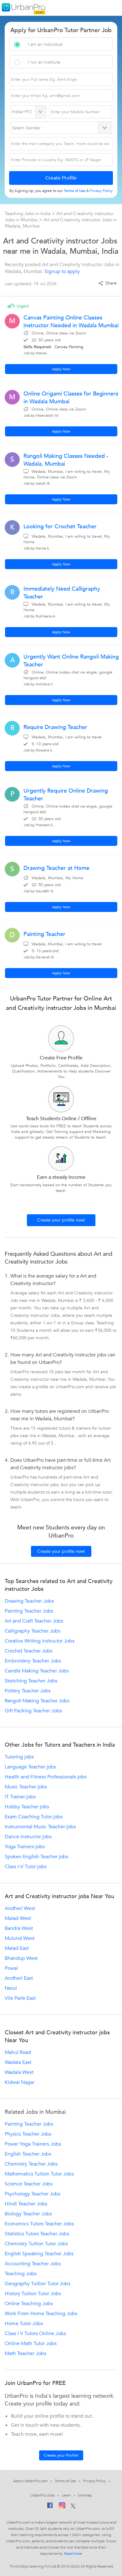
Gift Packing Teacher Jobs (33, 1711)
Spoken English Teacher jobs (36, 1857)
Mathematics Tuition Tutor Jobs (39, 2174)
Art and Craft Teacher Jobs (34, 1621)
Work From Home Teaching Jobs (41, 2314)
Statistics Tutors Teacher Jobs (37, 2234)
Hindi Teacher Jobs (26, 2204)
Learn (66, 2495)
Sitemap (85, 2495)
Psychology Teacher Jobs (33, 2194)
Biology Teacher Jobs (28, 2214)
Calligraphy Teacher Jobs (33, 1631)
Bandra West (19, 1928)
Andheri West (20, 1908)
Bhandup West (21, 1958)
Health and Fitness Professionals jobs (46, 1777)
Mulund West (20, 1938)
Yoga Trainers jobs (25, 1847)
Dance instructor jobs (28, 1837)
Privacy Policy (94, 2481)
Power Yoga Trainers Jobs (33, 2144)
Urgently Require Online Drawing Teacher (66, 795)
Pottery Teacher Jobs (28, 1691)
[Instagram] (62, 2506)
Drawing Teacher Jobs (29, 1601)
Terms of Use (65, 2481)
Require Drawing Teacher (55, 727)
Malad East (17, 1948)
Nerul (11, 1988)
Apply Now (61, 369)
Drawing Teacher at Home (56, 868)
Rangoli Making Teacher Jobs (37, 1701)
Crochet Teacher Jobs (29, 1651)
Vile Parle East (20, 1998)
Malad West (18, 1918)
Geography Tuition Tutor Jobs (38, 2284)
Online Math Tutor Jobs (31, 2343)
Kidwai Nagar (20, 2082)
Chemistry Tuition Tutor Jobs (36, 2244)
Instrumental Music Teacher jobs (40, 1827)
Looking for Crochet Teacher (60, 527)
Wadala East (18, 2062)
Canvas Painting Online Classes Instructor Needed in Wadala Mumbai (71, 322)
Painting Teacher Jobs (29, 1611)
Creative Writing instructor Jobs (40, 1641)
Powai (11, 1968)
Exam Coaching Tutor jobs (34, 1817)
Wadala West (19, 2072)
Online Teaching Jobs (29, 2304)
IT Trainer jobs (20, 1797)
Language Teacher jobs (30, 1767)
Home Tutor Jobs (24, 2324)
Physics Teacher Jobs (28, 2134)
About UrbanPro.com (30, 2481)
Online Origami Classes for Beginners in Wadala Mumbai (71, 398)
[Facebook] (50, 2507)
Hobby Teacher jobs (27, 1807)
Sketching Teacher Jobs (31, 1681)
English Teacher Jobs (28, 2154)
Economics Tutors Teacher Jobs (39, 2224)
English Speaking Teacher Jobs (39, 2254)
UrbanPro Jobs (42, 2495)
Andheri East (19, 1978)
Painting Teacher (44, 934)
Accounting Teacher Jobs (33, 2264)
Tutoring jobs (19, 1757)
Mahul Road (18, 2052)
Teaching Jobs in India (28, 213)
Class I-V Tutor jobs (26, 1867)
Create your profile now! (61, 1220)
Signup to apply (62, 271)
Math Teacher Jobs (25, 2353)
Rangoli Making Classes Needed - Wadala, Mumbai (66, 460)
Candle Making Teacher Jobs (37, 1671)
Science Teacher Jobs (29, 2184)
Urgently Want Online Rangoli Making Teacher (71, 661)
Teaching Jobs (21, 2274)
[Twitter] (73, 2506)
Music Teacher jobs (26, 1787)
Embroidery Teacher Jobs (33, 1661)
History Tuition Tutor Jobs (33, 2294)
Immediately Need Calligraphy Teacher (62, 593)
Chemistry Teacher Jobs (31, 2164)
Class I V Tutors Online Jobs (35, 2334)
